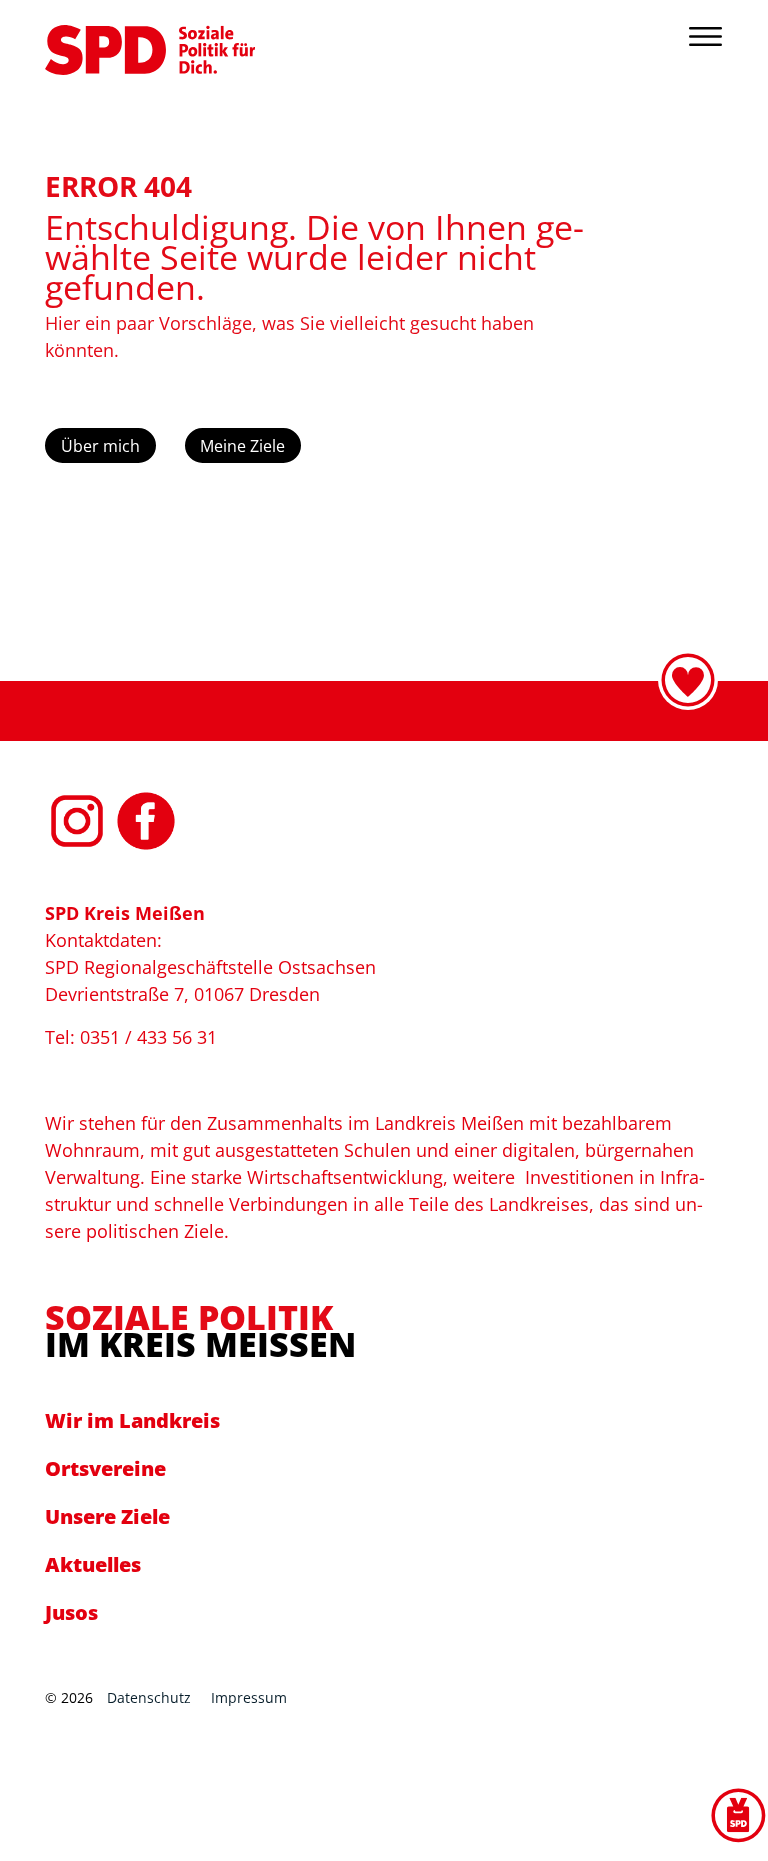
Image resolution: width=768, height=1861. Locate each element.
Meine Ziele (242, 446)
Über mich (100, 446)
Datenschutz (149, 1697)
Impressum (249, 1697)
